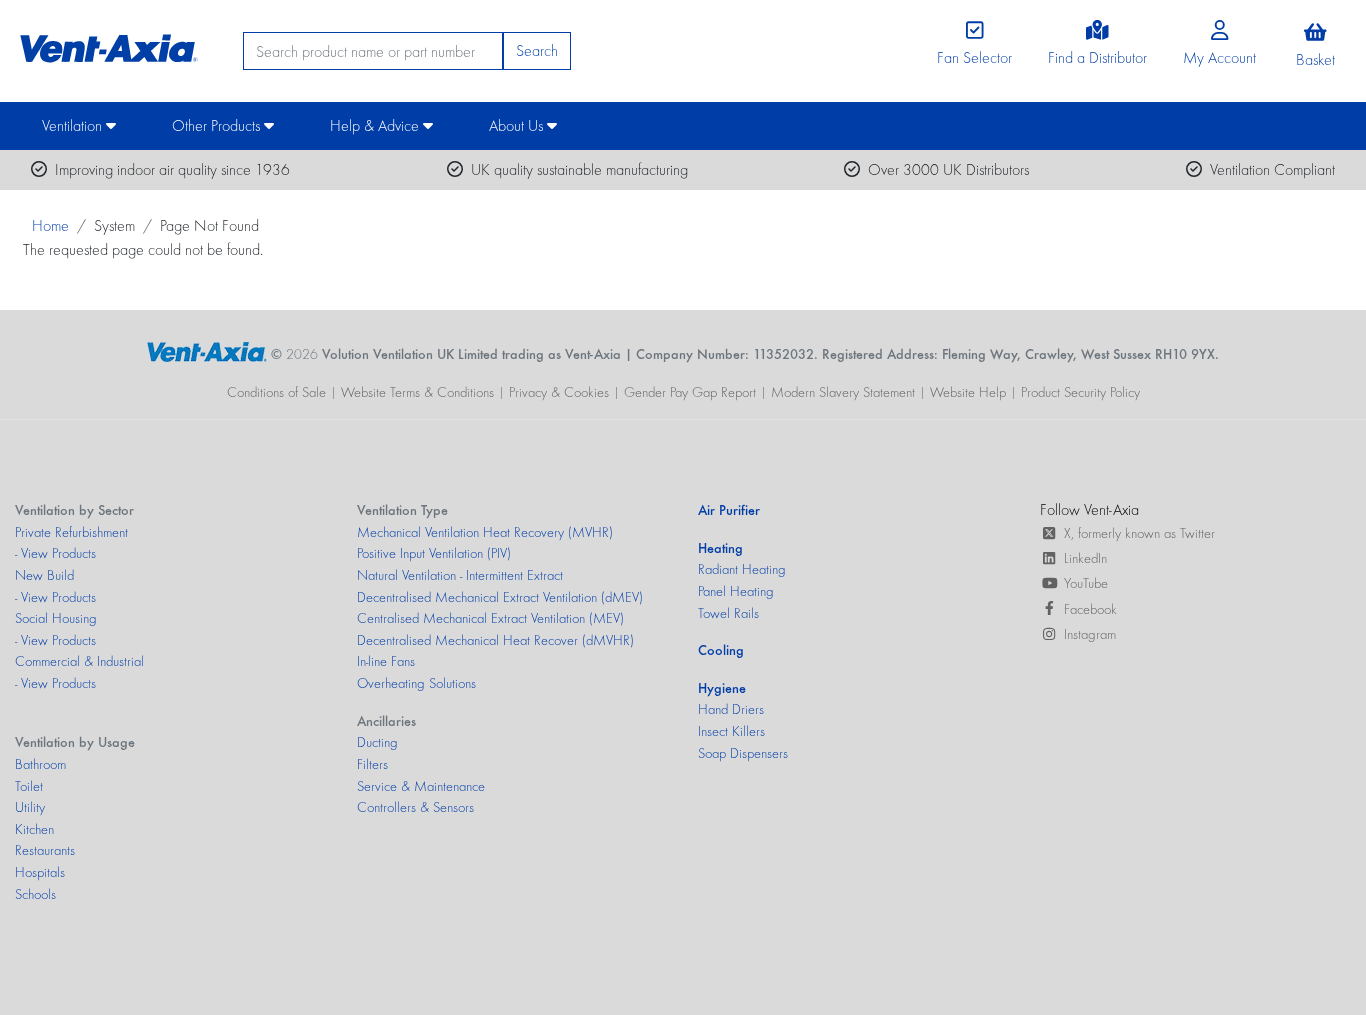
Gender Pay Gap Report (690, 392)
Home (50, 225)
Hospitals (40, 872)
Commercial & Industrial (79, 661)
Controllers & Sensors (415, 807)
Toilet (29, 786)
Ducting (377, 742)
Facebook (1090, 609)
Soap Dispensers (743, 753)
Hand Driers (731, 709)
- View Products (55, 553)
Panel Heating (736, 591)
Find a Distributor (1097, 57)
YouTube (1086, 583)
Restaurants (45, 850)
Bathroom (40, 764)
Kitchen (34, 829)
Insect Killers (731, 731)
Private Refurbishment (71, 532)
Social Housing (56, 618)
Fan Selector (974, 57)
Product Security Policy (1080, 392)
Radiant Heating (742, 569)
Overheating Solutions (416, 683)
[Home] (106, 43)
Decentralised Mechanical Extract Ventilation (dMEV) (500, 597)
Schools (35, 894)
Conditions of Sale (276, 392)
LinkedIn (1085, 558)
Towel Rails (728, 613)
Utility (30, 807)
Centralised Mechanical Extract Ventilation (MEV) (490, 618)
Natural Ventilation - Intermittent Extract (460, 575)
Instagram (1090, 634)
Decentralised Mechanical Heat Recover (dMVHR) (495, 640)
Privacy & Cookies (559, 392)
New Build (44, 575)
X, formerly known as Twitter (1139, 533)
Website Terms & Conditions (417, 392)
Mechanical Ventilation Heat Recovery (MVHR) (485, 532)
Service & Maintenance (421, 786)
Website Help (968, 392)
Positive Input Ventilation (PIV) (434, 553)
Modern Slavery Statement (843, 392)
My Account (1219, 57)
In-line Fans (386, 661)
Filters (372, 764)
